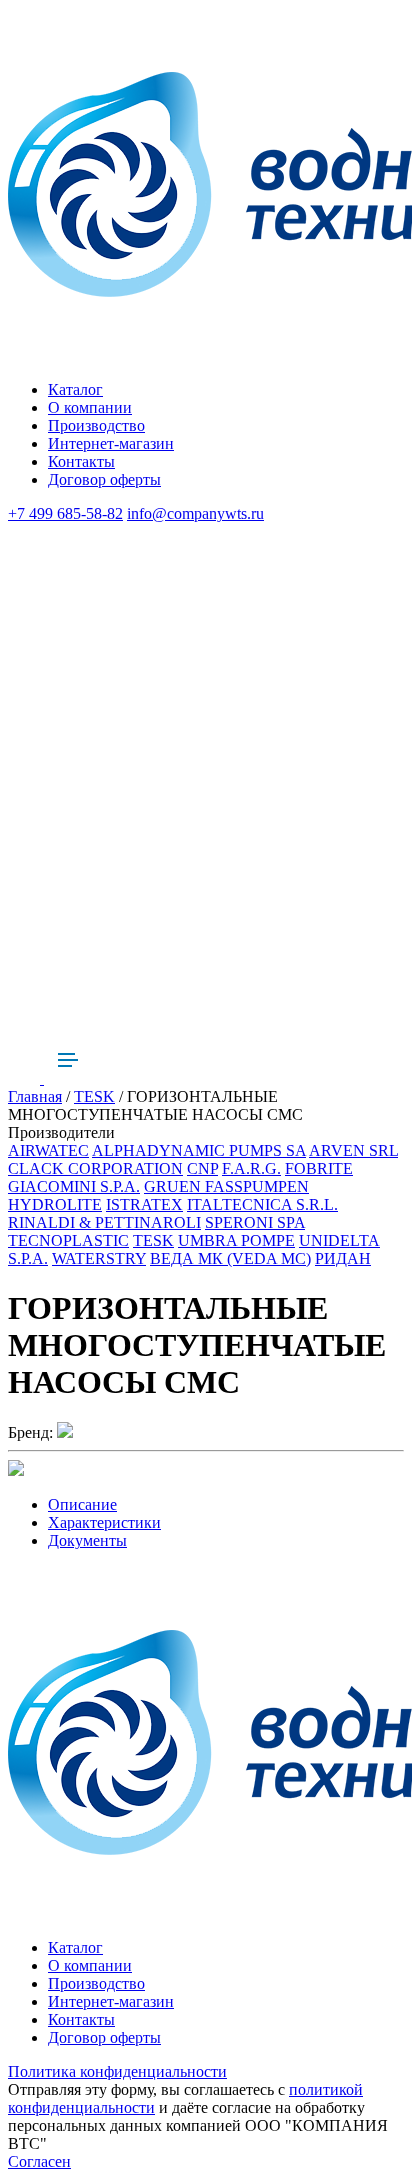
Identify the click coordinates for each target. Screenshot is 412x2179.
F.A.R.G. (251, 1168)
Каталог (75, 389)
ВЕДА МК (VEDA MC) (230, 1258)
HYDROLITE (55, 1204)
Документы (87, 1540)
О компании (90, 407)
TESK (94, 1096)
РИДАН (343, 1258)
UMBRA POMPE (236, 1240)
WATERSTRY (99, 1258)
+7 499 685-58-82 (65, 513)
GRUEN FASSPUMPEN (226, 1186)
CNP (202, 1168)
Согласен (39, 2161)
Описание (82, 1504)
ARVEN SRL (353, 1150)
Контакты (81, 461)
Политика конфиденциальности (117, 2071)
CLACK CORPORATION (95, 1168)
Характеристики (104, 1522)
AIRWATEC (48, 1150)
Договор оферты (104, 479)
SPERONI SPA (255, 1222)
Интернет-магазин (111, 443)
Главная (35, 1096)
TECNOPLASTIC (68, 1240)
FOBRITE (319, 1168)
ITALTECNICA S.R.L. (262, 1204)
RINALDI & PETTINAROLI (104, 1222)
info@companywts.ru (195, 513)
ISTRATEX (144, 1204)
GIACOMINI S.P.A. (74, 1186)
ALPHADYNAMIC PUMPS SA (199, 1150)
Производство (96, 425)
